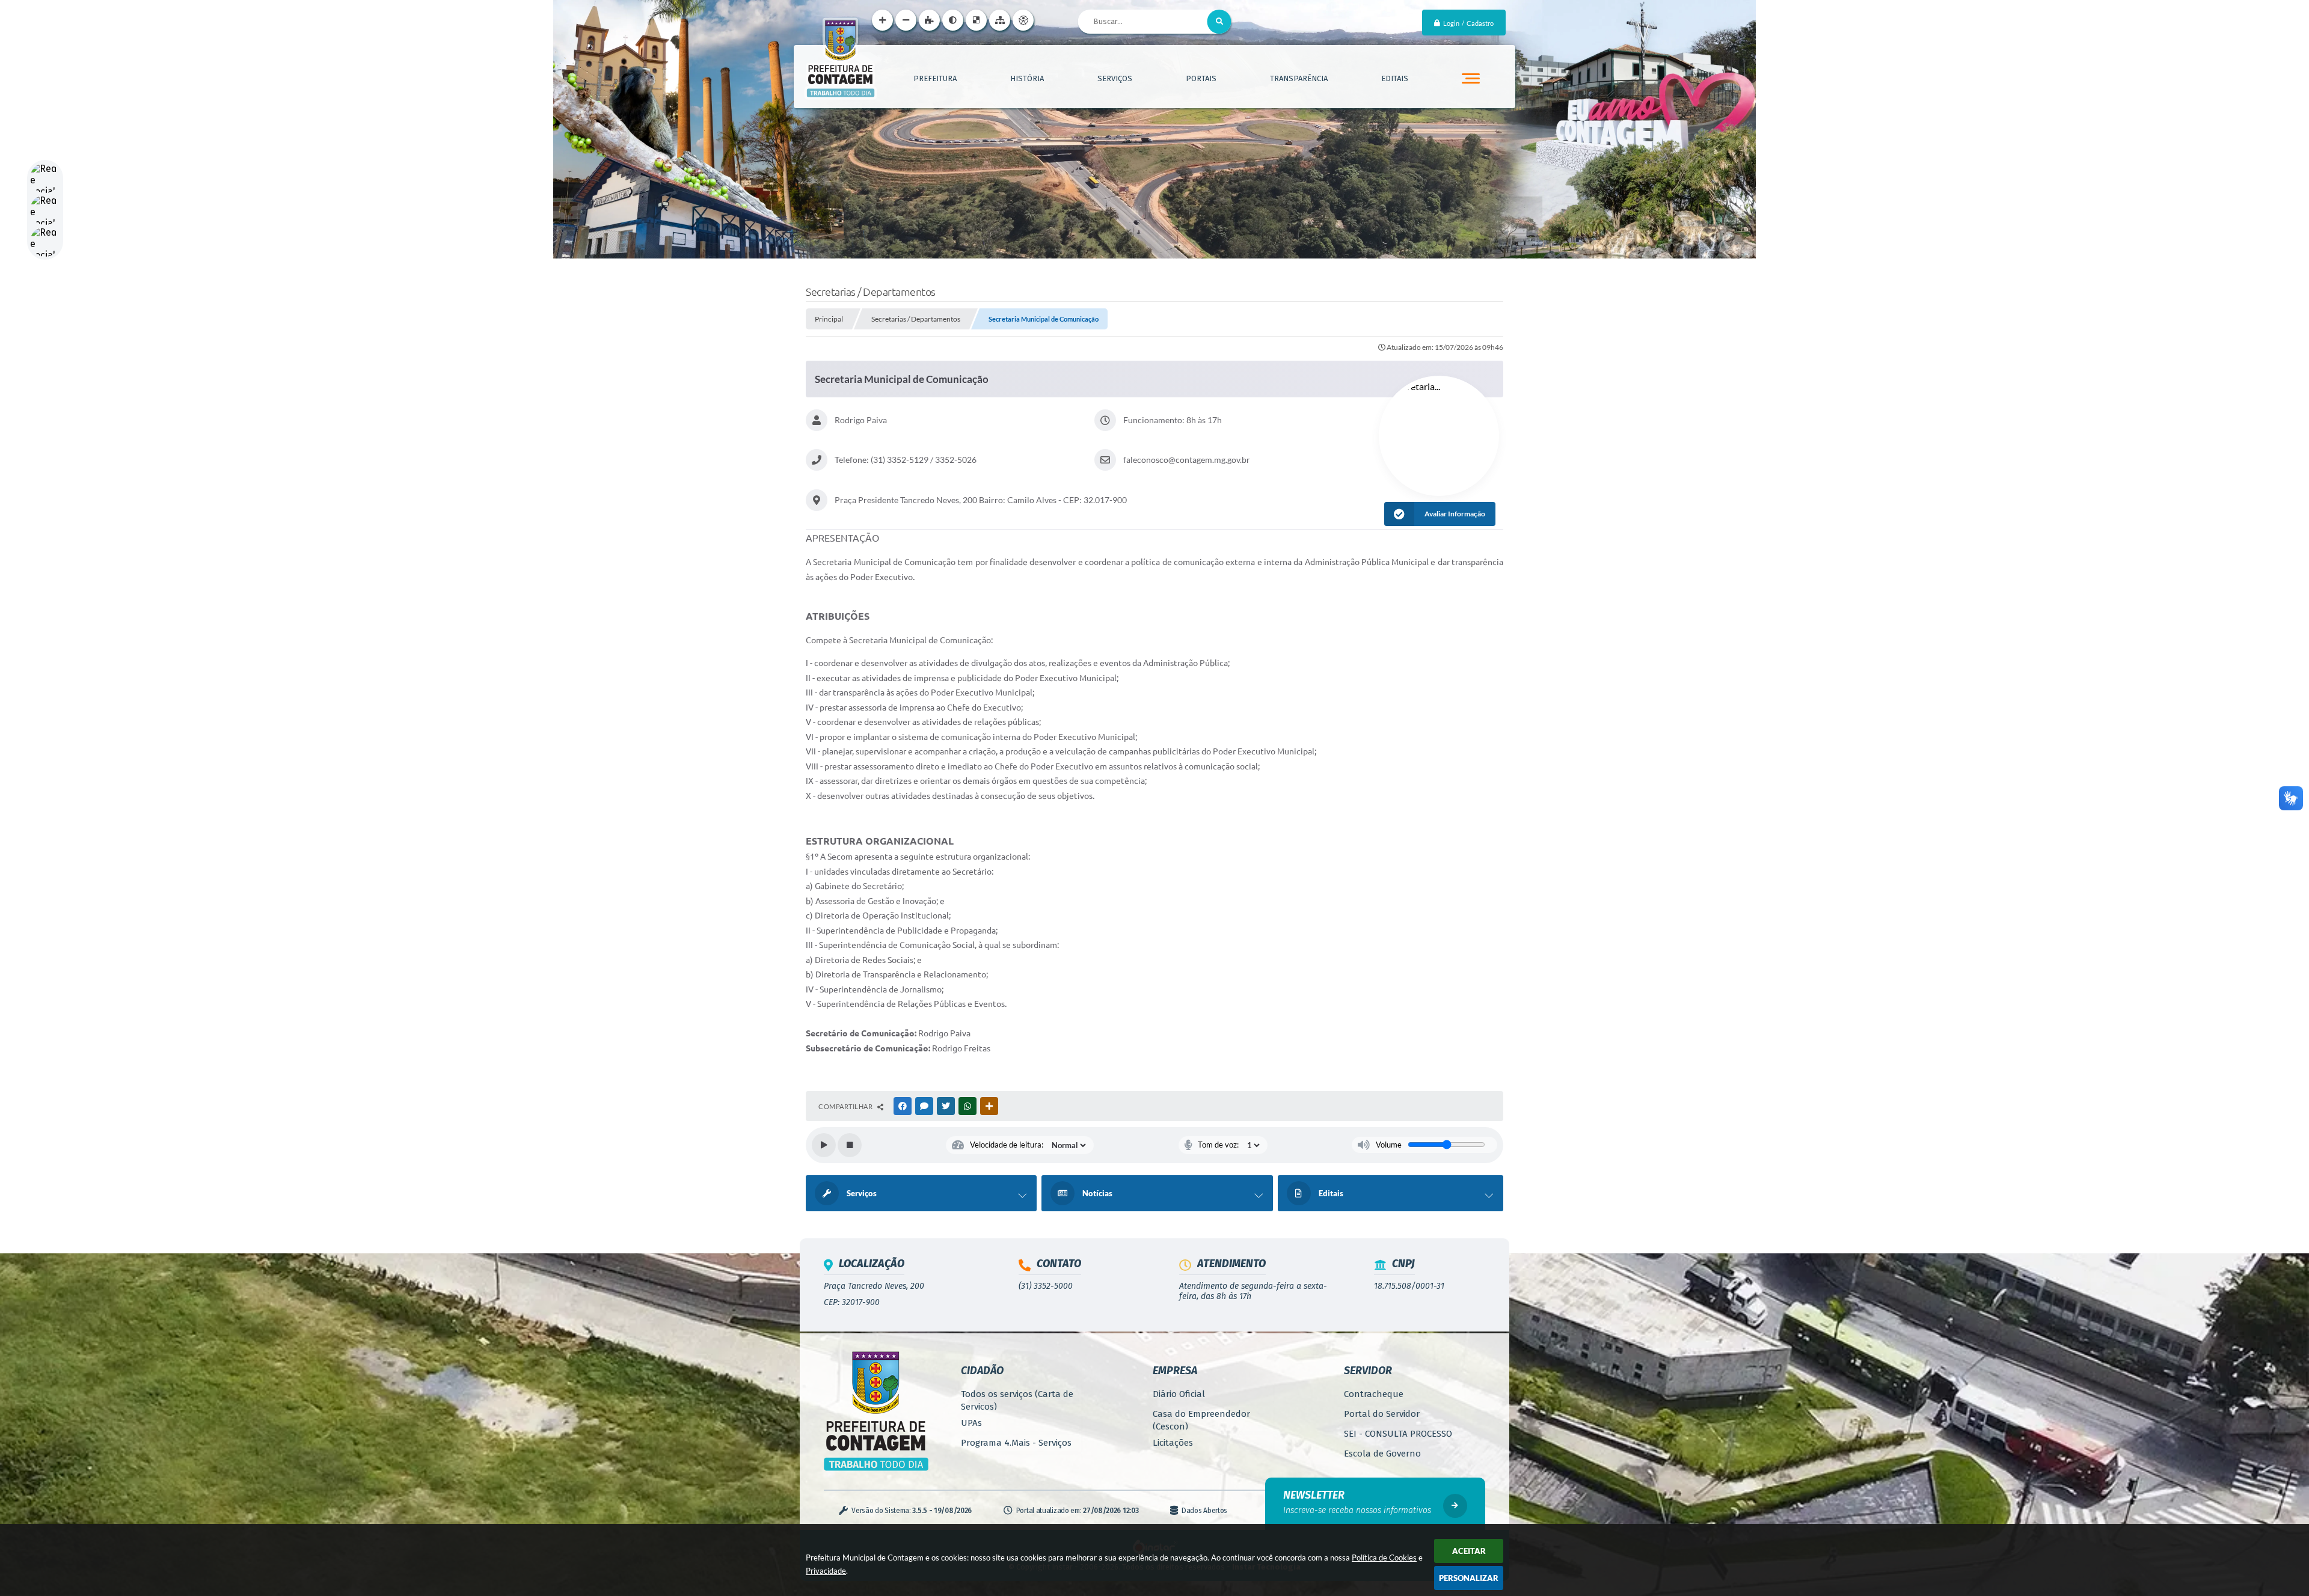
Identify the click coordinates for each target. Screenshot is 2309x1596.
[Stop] (850, 1145)
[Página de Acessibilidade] (1023, 20)
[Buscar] (1219, 22)
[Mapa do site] (1000, 20)
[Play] (824, 1145)
